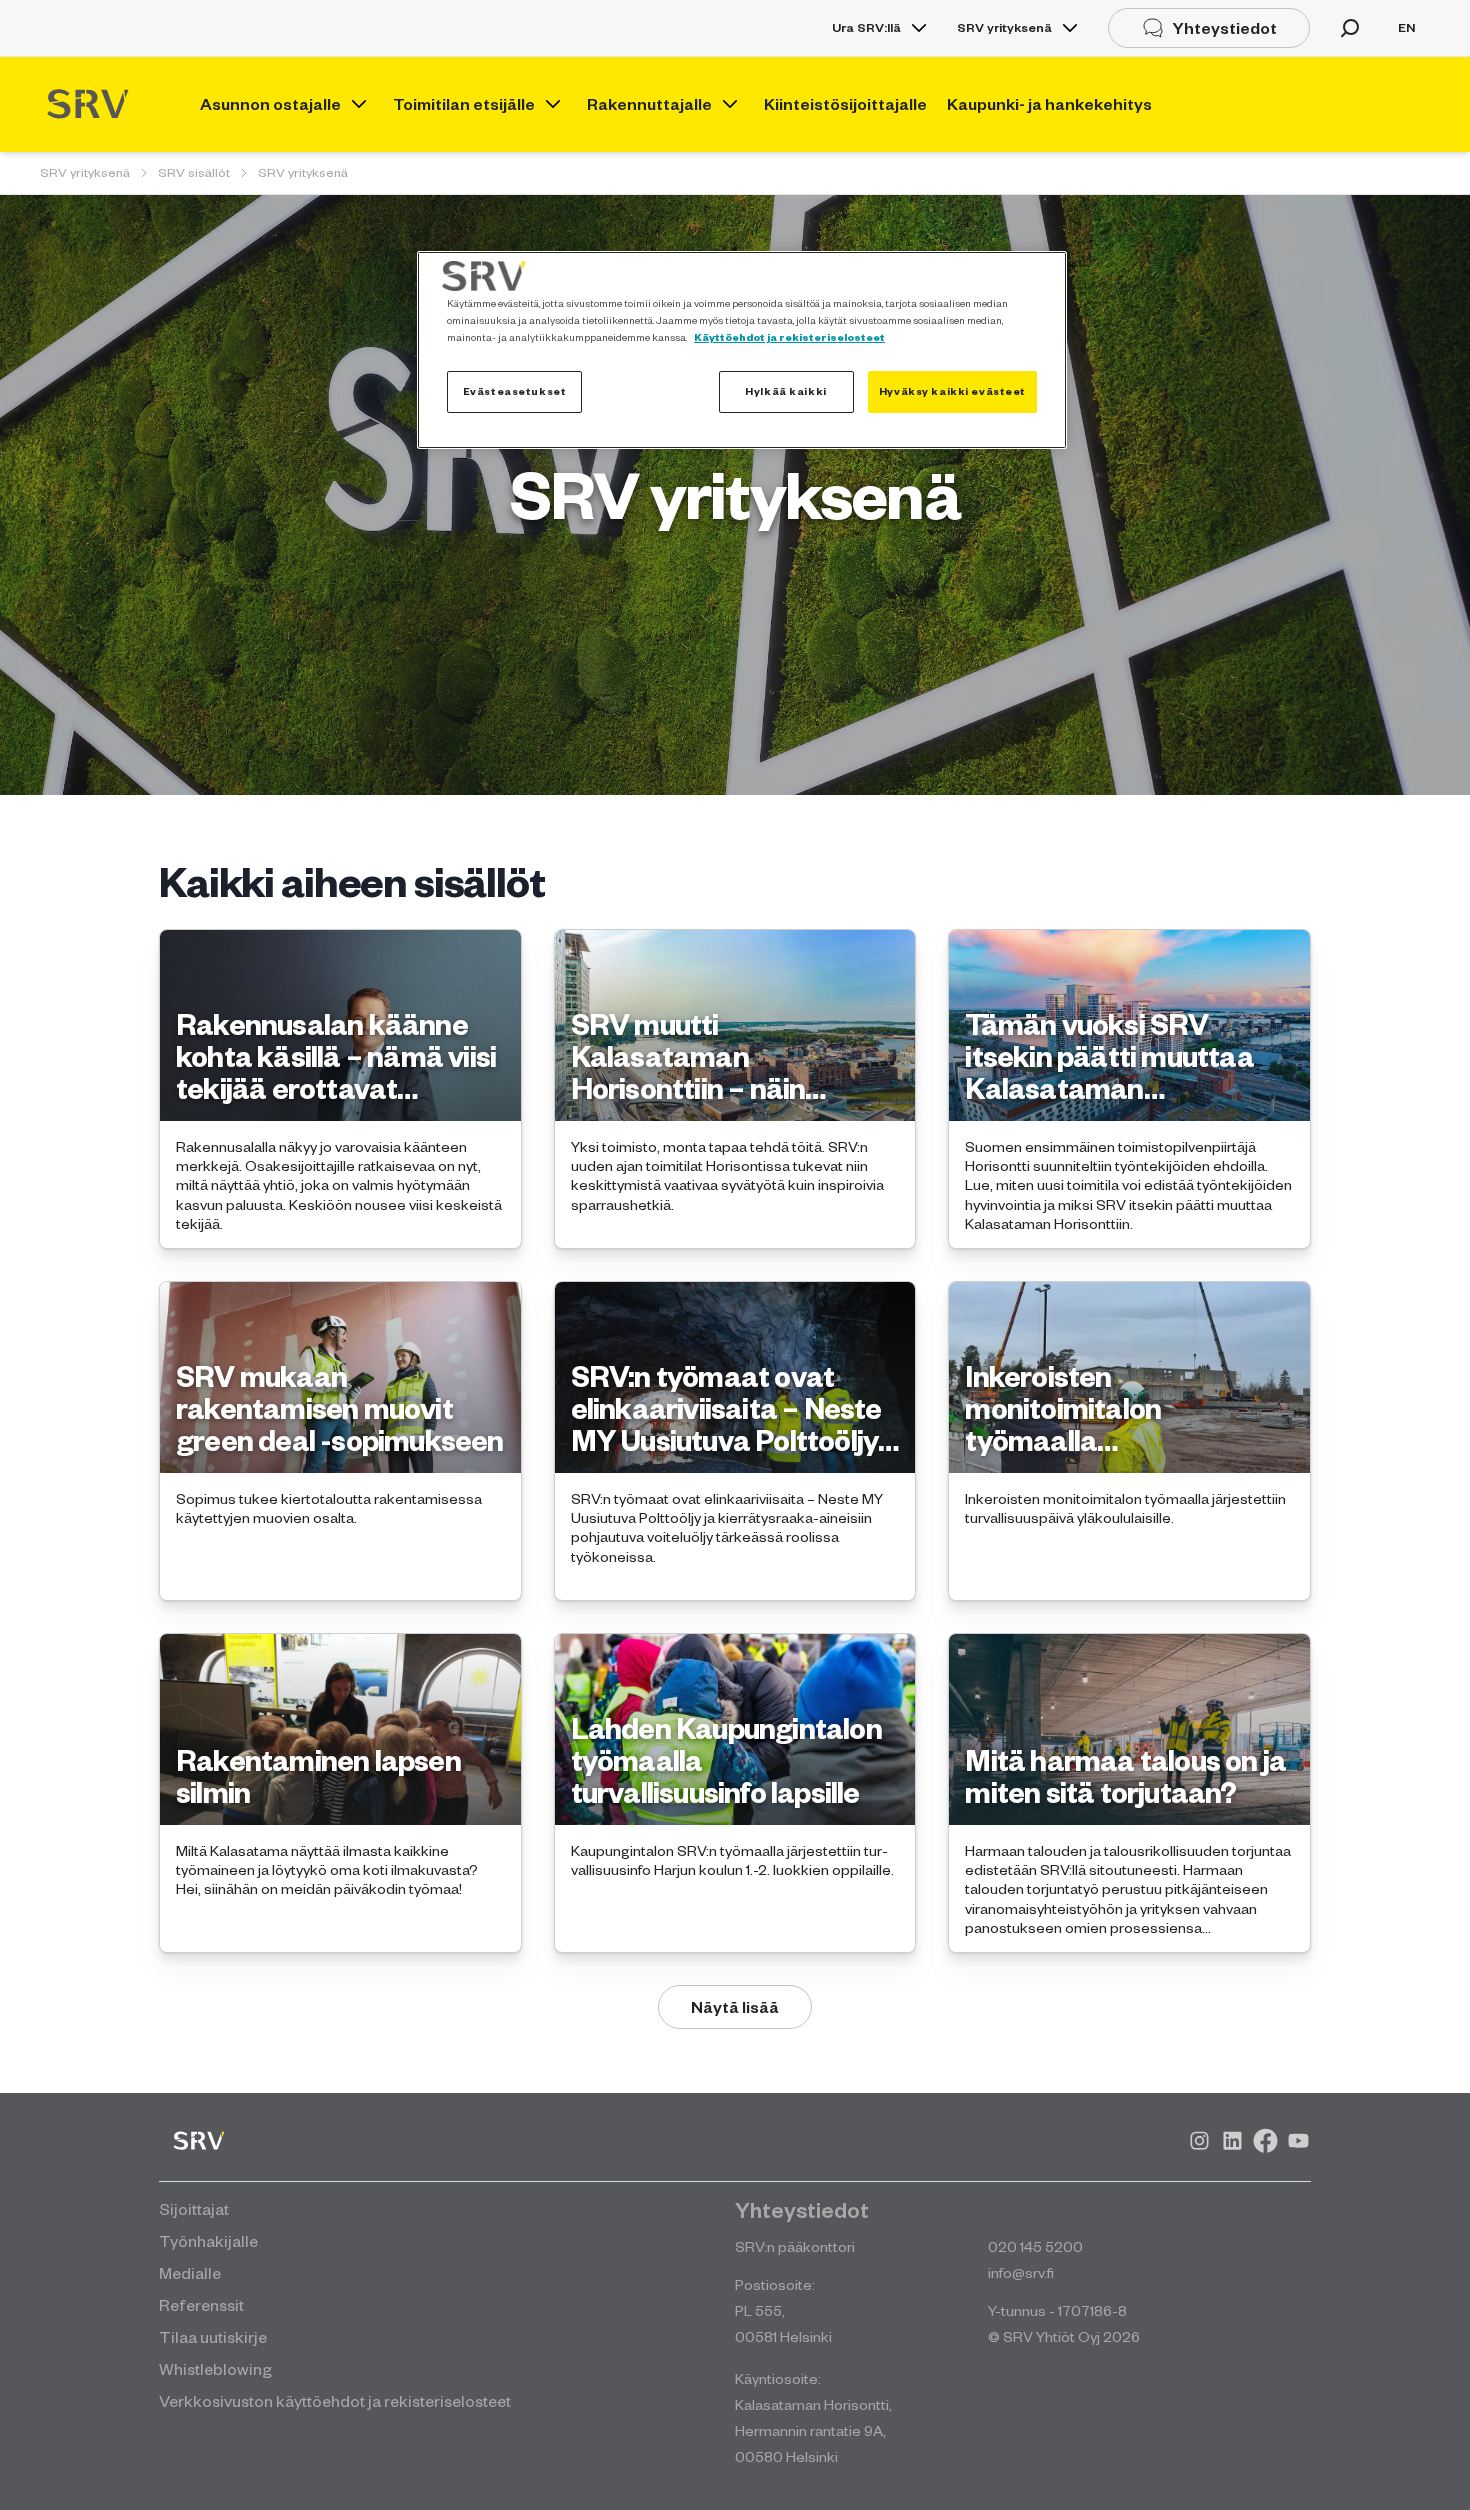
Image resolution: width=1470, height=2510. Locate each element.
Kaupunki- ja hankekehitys (1049, 104)
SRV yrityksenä (1004, 27)
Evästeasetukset (515, 391)
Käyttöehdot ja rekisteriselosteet (789, 337)
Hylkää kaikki (785, 391)
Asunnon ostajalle (270, 104)
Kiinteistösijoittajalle (845, 104)
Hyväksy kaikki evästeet (952, 391)
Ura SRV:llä (866, 27)
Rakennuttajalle (649, 104)
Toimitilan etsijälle (464, 104)
